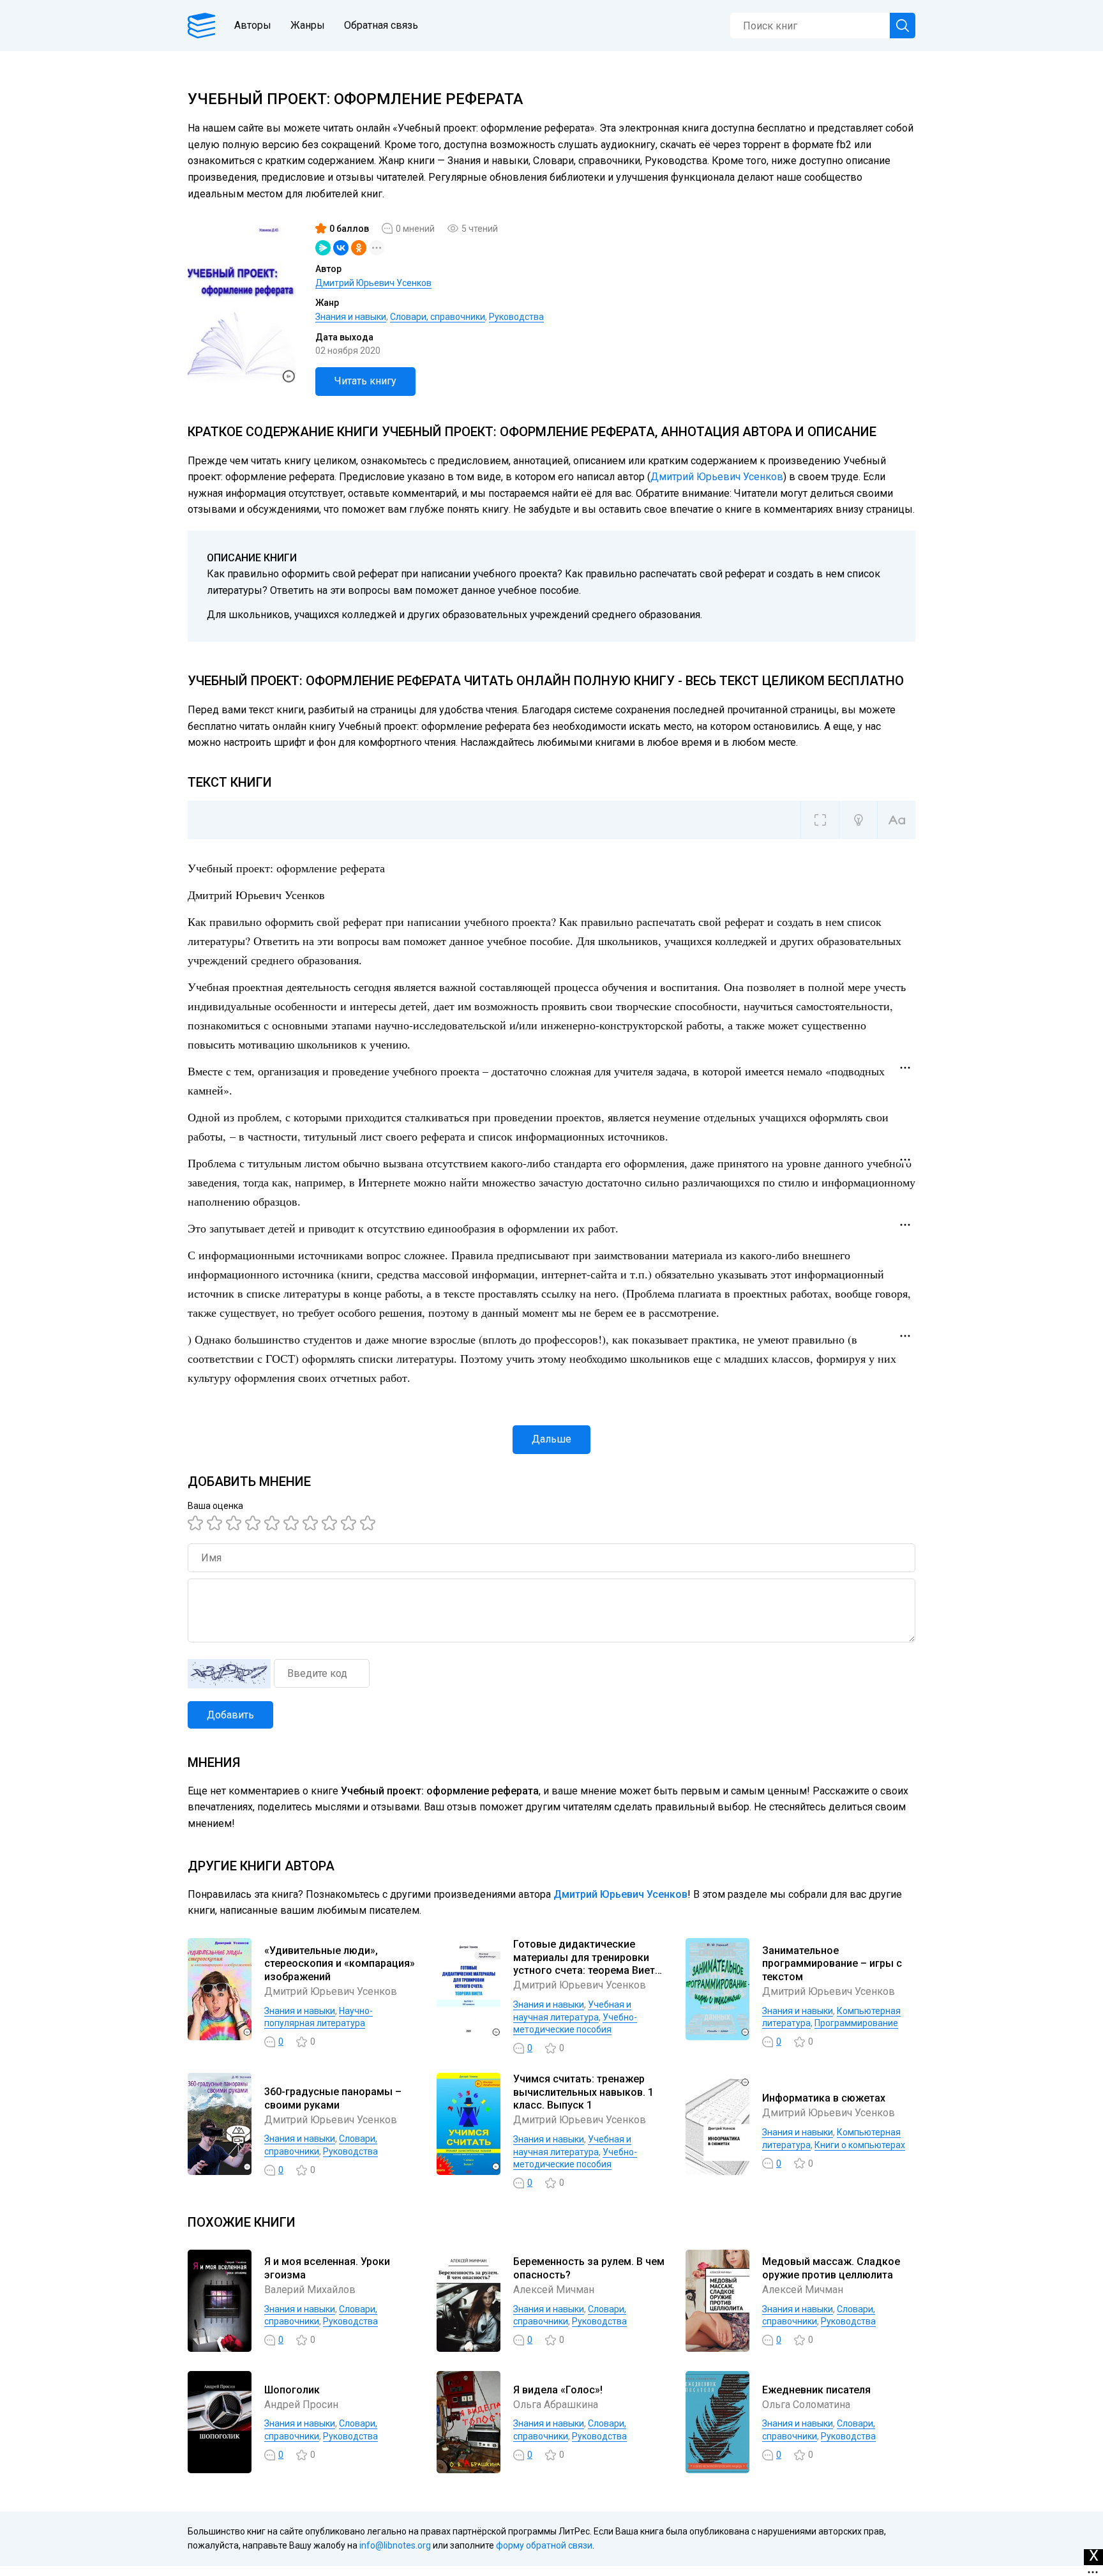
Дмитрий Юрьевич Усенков (373, 283)
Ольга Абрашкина (556, 2405)
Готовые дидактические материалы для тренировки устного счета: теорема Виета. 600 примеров (588, 1964)
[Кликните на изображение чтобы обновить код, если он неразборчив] (229, 1674)
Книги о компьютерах (860, 2145)
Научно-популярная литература (319, 2017)
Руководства (516, 317)
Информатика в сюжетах (824, 2098)
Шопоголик (292, 2390)
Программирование (856, 2023)
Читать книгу (365, 381)
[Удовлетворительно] (236, 1523)
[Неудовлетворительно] (197, 1523)
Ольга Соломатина (806, 2405)
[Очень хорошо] (312, 1523)
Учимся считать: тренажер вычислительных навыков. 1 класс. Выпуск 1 (583, 2092)
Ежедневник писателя (816, 2390)
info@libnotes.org (395, 2545)
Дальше (551, 1439)
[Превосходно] (370, 1523)
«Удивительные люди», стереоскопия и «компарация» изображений (340, 1964)
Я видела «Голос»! (558, 2390)
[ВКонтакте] (341, 248)
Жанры (308, 25)
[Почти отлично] (331, 1523)
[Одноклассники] (359, 248)
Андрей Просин (301, 2405)
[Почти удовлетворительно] (216, 1523)
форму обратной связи (544, 2545)
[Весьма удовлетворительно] (255, 1523)
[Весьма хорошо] (293, 1523)
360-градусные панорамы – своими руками (333, 2098)
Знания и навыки (351, 317)
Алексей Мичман (554, 2290)
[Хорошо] (274, 1523)
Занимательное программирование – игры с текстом (832, 1964)
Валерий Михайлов (310, 2290)
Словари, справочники (438, 317)
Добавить (230, 1715)
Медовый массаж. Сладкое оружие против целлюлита (831, 2268)
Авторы (253, 25)
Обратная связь (381, 25)
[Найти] (903, 26)
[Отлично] (350, 1523)
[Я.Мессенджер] (323, 248)
